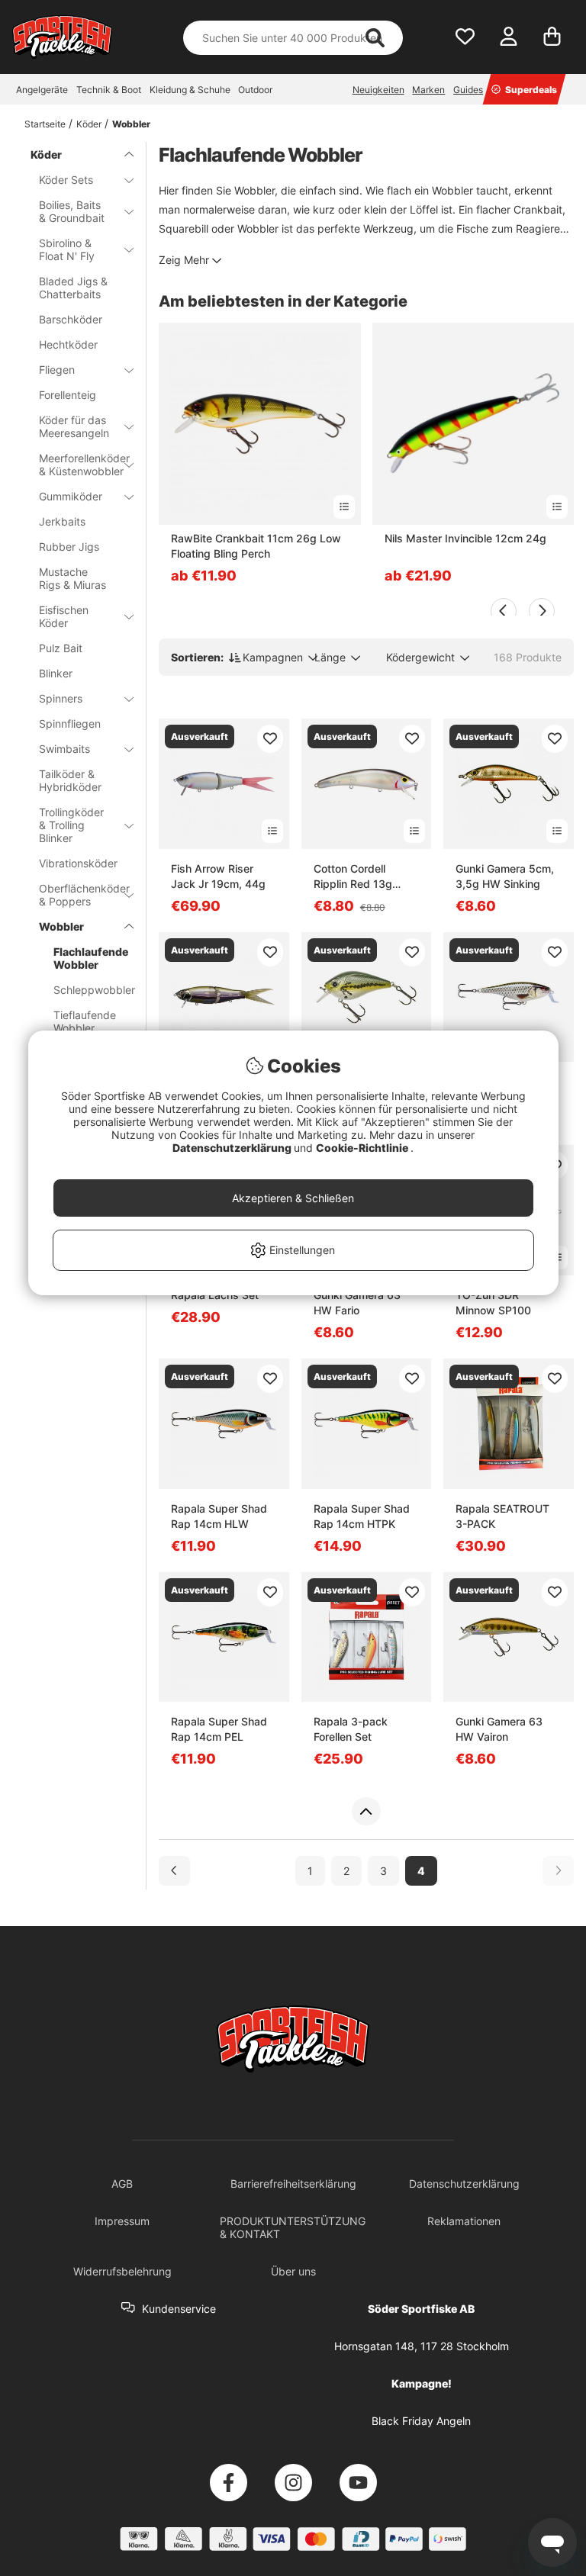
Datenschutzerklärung (233, 1148)
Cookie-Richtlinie (363, 1148)
